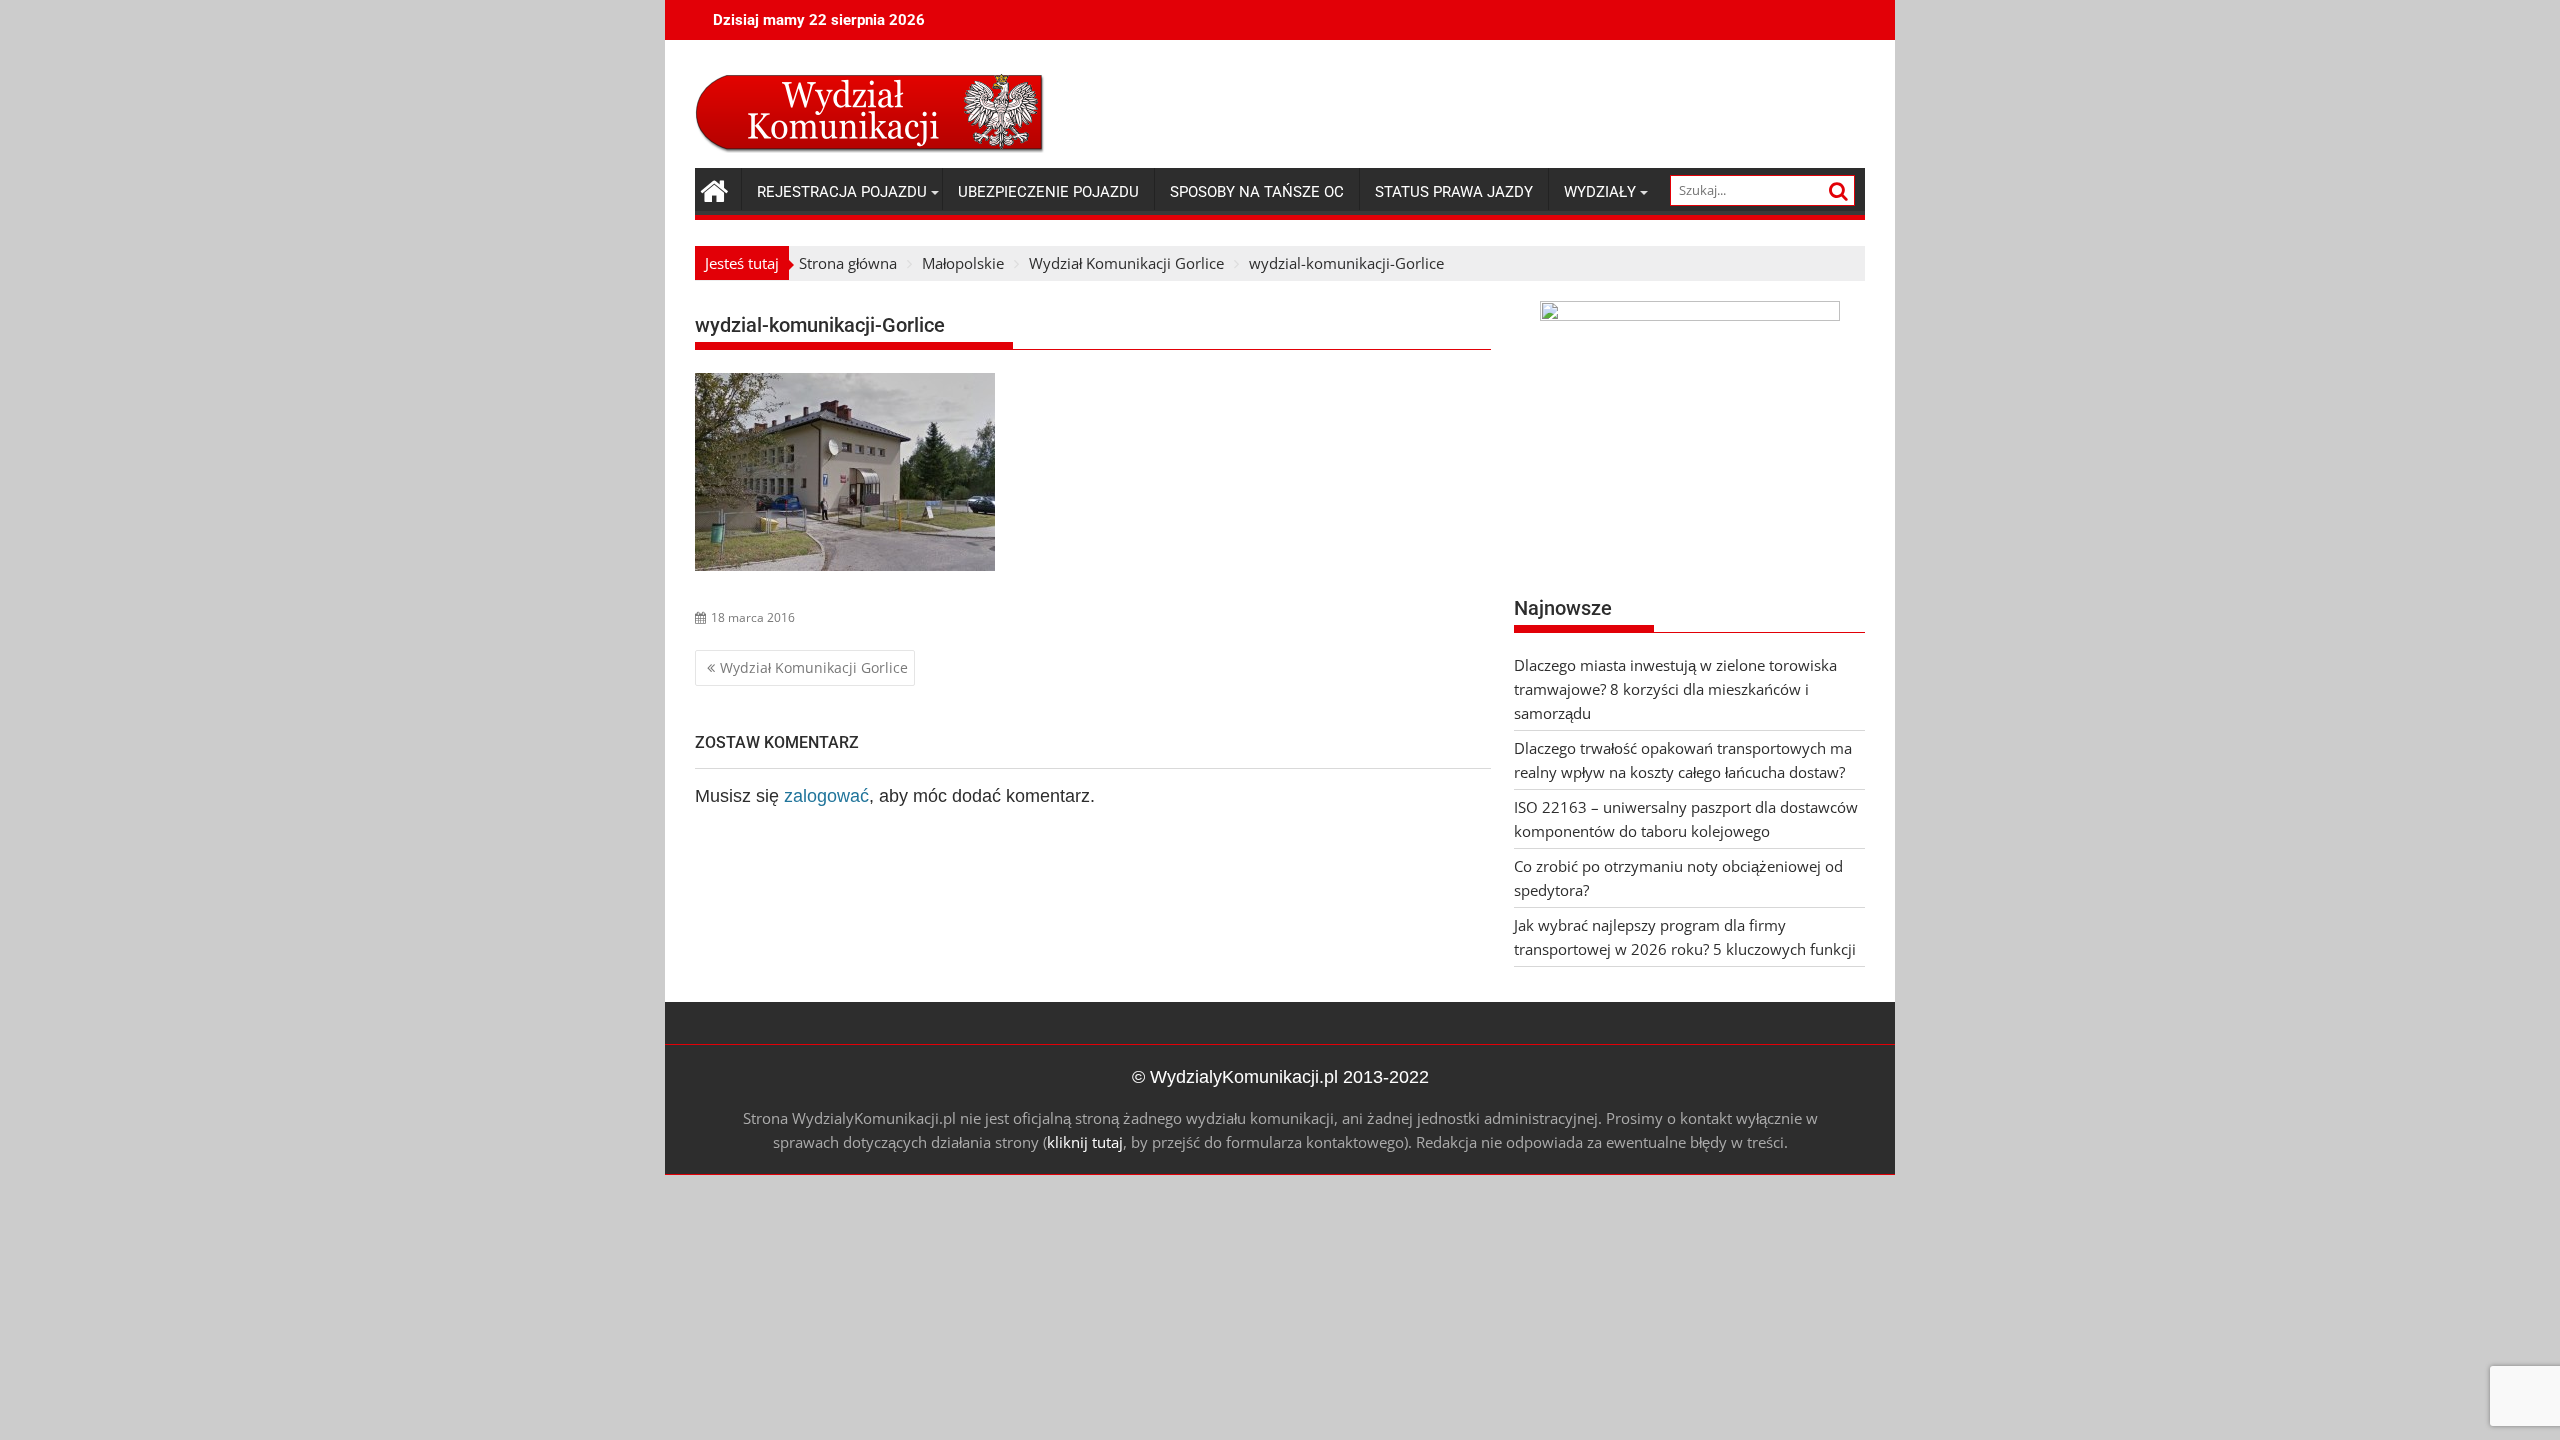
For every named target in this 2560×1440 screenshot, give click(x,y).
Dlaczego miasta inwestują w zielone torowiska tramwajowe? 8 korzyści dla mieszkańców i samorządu (1675, 689)
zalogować (826, 796)
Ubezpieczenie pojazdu (1048, 192)
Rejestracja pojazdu (842, 192)
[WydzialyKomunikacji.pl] (714, 188)
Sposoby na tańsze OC (1257, 192)
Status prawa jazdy (1454, 192)
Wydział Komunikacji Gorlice (814, 667)
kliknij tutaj (1085, 1142)
